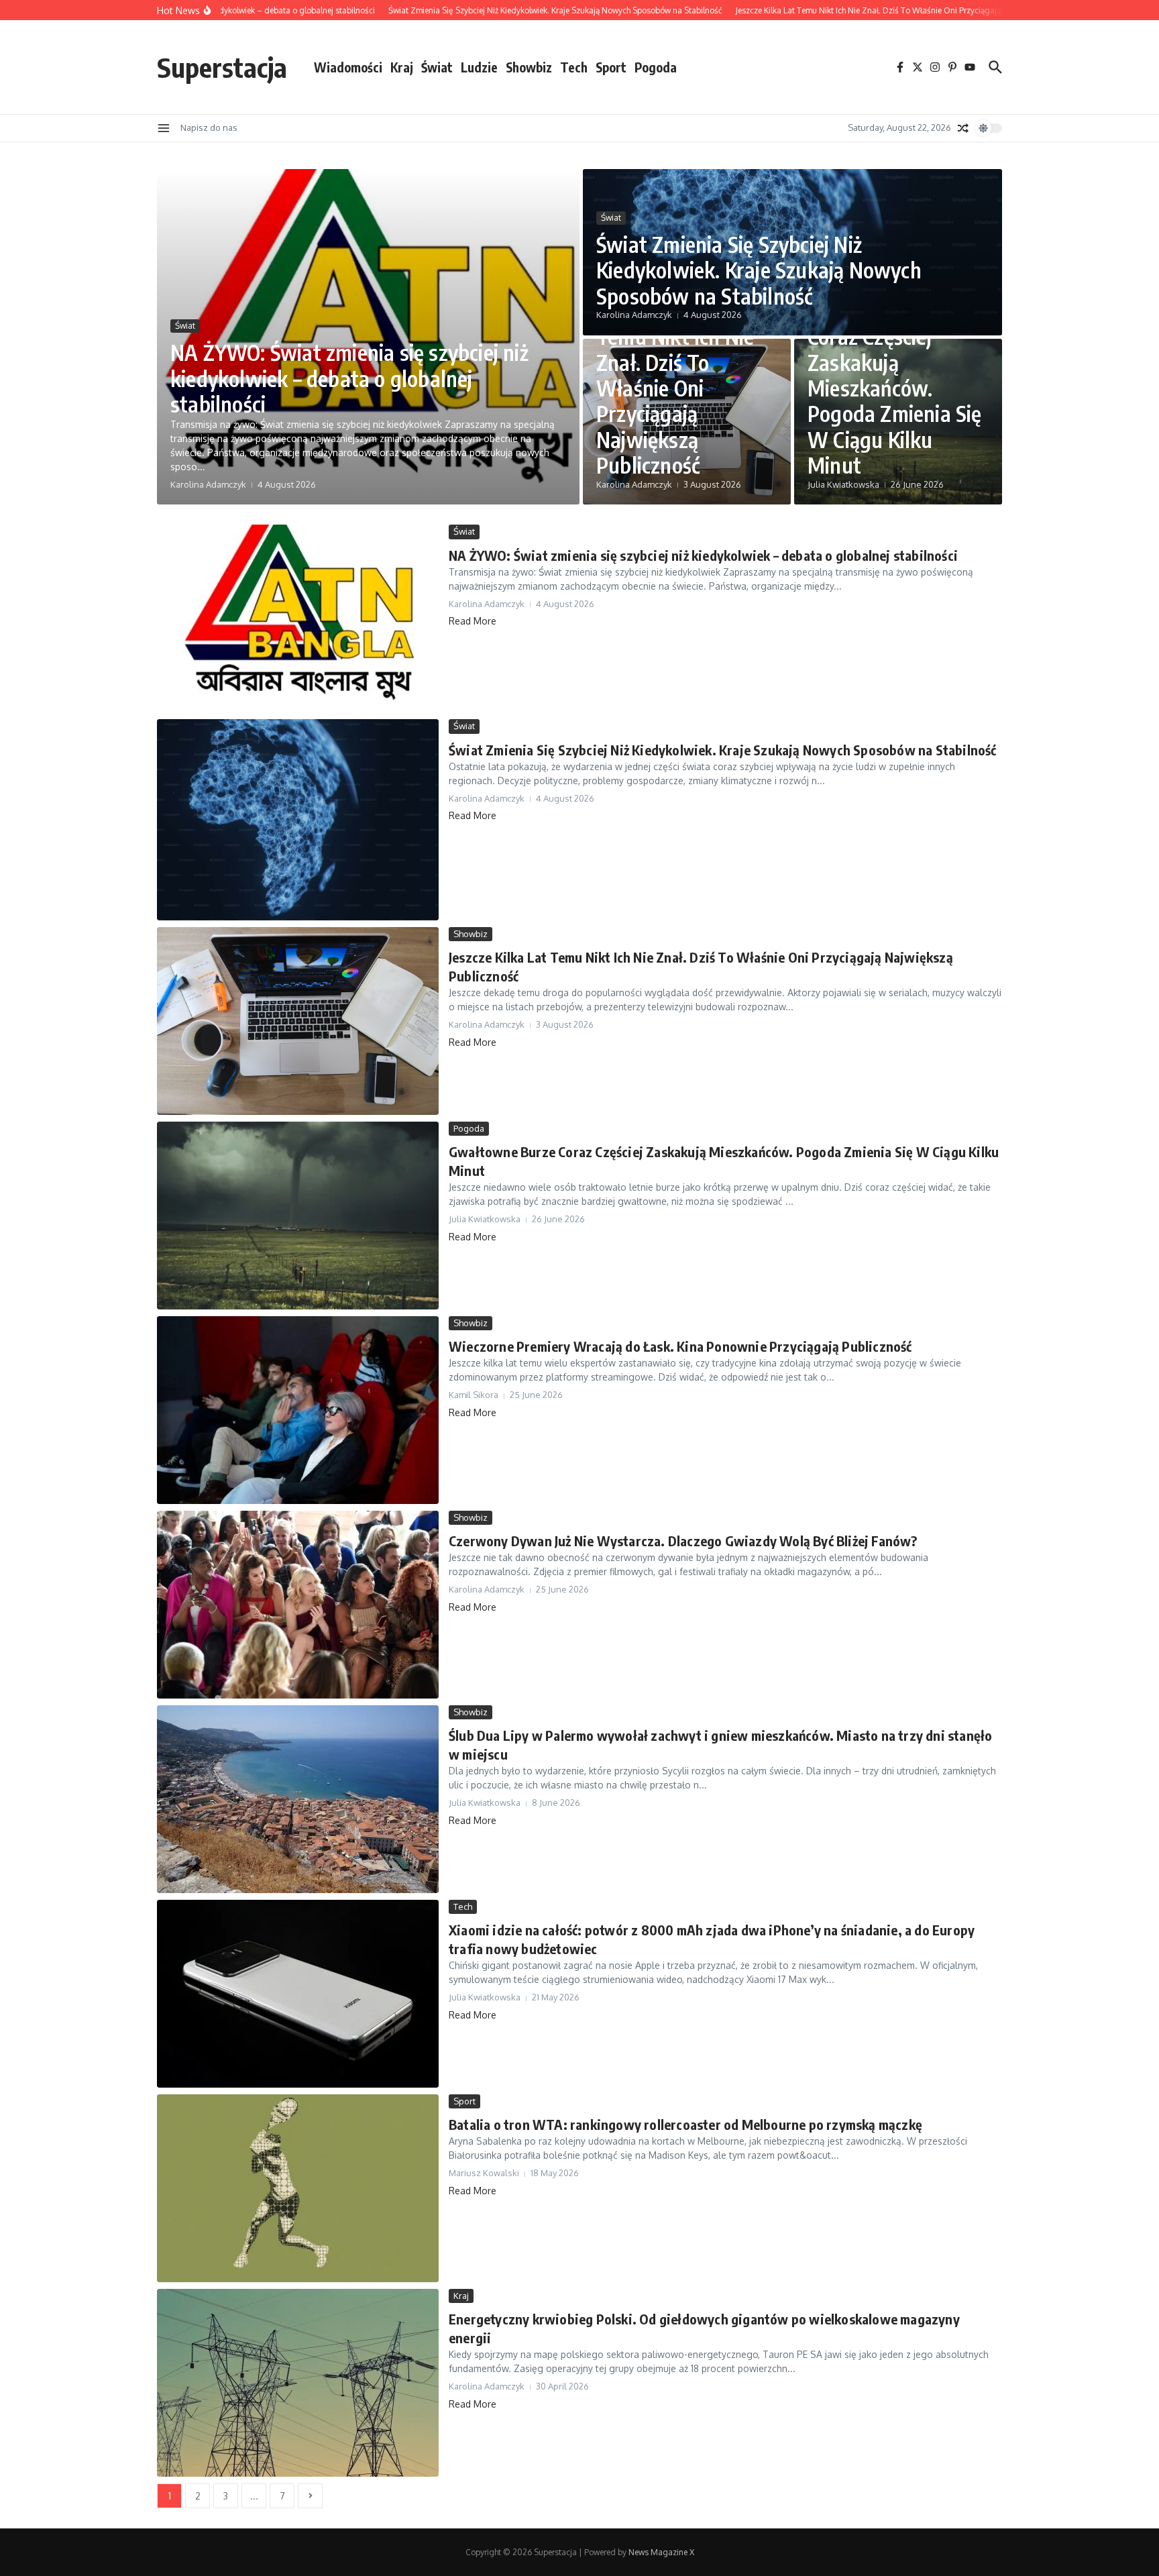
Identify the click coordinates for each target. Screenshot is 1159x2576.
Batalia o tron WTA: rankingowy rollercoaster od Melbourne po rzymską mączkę (685, 2124)
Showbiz (529, 67)
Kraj (402, 67)
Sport (611, 67)
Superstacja (222, 67)
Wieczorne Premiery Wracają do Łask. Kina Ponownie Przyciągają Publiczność (680, 1346)
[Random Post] (963, 128)
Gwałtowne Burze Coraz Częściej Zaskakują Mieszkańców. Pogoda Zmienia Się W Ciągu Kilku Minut (895, 388)
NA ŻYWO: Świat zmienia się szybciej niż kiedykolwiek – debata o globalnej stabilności (349, 378)
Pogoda (656, 67)
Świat (437, 67)
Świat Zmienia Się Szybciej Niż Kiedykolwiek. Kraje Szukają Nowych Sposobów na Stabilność (759, 270)
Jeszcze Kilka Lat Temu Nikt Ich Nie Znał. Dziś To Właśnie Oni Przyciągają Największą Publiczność (675, 388)
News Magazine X (661, 2552)
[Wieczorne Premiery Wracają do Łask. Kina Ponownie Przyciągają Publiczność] (298, 1410)
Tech (574, 67)
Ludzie (479, 67)
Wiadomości (348, 67)
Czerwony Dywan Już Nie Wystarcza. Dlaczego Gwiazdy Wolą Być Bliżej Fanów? (683, 1541)
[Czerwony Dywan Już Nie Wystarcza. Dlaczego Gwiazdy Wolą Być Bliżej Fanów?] (298, 1605)
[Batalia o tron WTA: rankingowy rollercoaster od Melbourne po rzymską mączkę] (298, 2188)
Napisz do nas (209, 127)
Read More (473, 621)
